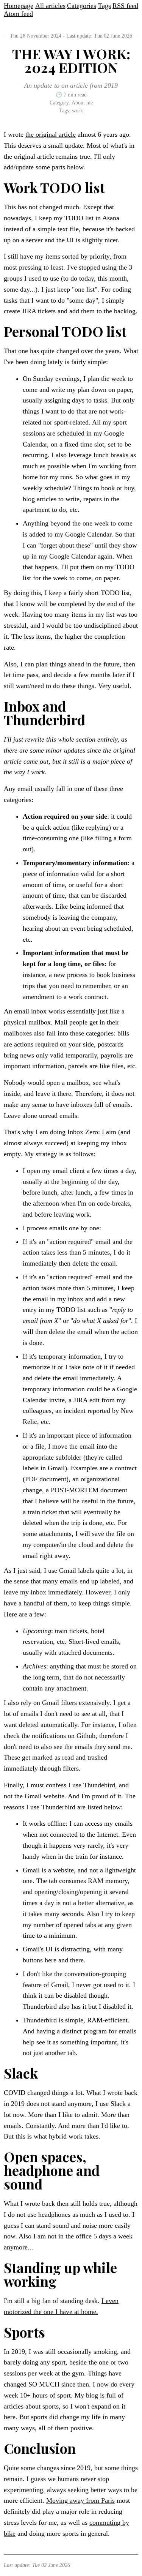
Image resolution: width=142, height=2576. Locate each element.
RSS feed (125, 6)
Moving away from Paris (80, 2500)
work (77, 111)
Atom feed (18, 14)
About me (82, 103)
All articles (50, 6)
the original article (51, 134)
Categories (82, 6)
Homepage (19, 6)
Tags (105, 6)
